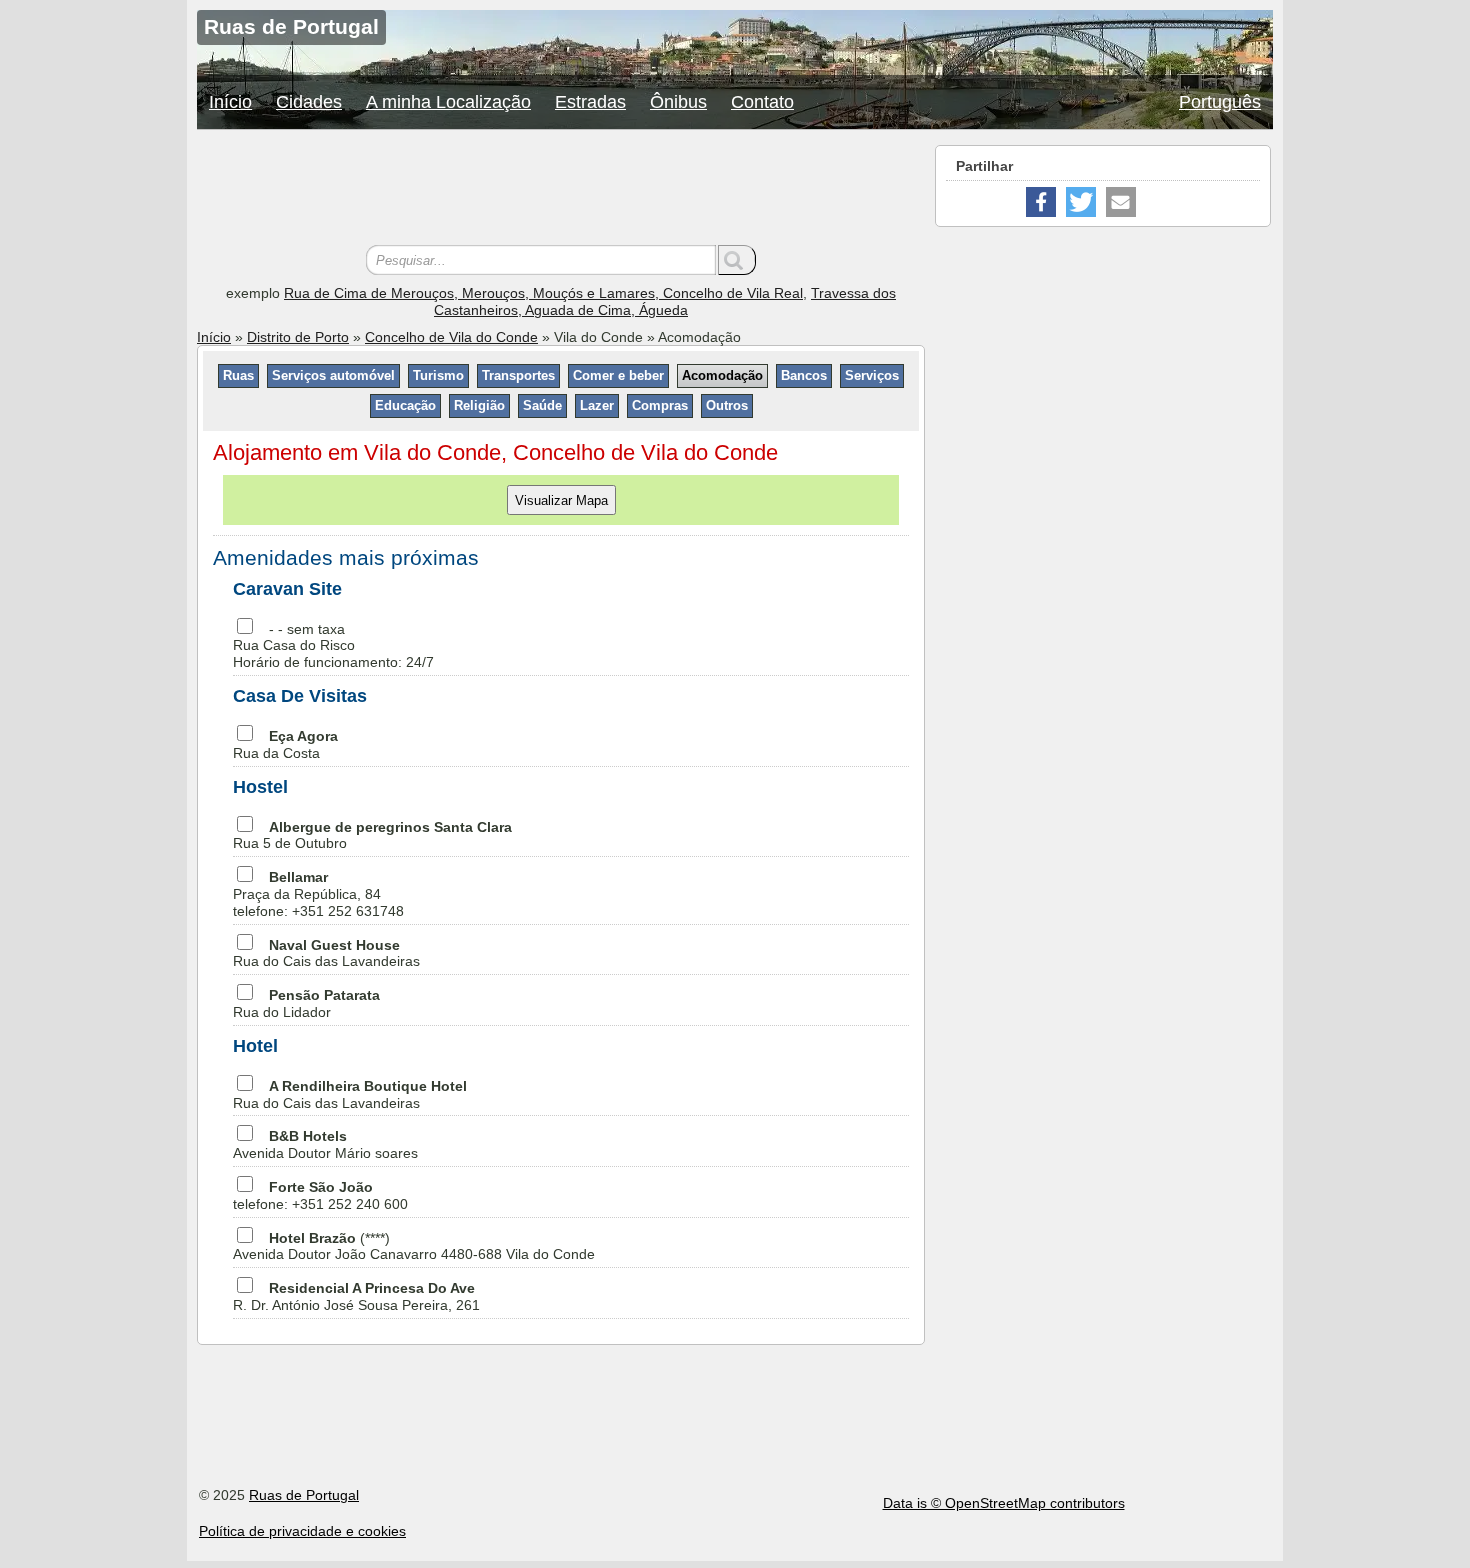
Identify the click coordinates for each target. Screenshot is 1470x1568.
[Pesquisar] (737, 260)
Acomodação (722, 375)
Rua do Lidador (306, 1003)
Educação (405, 405)
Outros (727, 405)
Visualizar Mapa (561, 499)
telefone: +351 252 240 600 (320, 1195)
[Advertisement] (561, 190)
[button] (1041, 202)
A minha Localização (448, 102)
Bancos (804, 375)
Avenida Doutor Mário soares (325, 1144)
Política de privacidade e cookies (302, 1531)
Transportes (518, 375)
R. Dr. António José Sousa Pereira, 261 (356, 1296)
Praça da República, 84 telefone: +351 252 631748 (318, 894)
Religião (479, 405)
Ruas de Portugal (304, 1495)
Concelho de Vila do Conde (451, 337)
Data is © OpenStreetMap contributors (1004, 1503)
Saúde (542, 405)
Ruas (238, 375)
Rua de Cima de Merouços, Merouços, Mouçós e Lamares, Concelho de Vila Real (543, 293)
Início (230, 102)
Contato (762, 102)
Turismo (438, 375)
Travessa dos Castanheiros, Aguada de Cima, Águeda (665, 301)
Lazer (597, 405)
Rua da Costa (285, 744)
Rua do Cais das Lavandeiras (326, 953)
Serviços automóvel (333, 375)
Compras (660, 405)
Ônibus (678, 102)
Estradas (590, 102)
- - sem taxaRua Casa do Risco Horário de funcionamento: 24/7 (333, 646)
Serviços (872, 375)
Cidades (309, 102)
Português (1220, 102)
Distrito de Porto (298, 337)
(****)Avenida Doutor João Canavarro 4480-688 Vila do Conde (414, 1246)
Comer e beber (618, 375)
